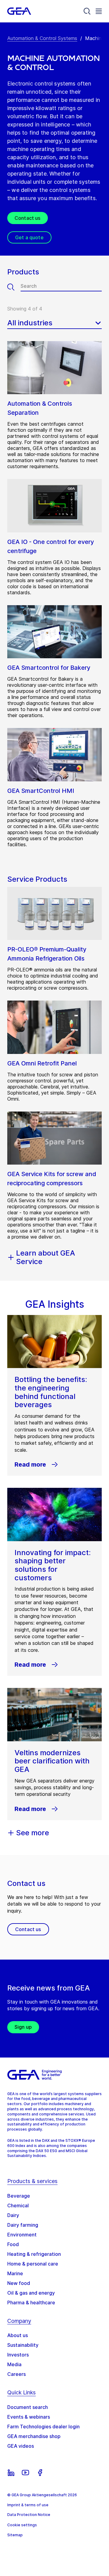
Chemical (18, 2205)
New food (19, 2283)
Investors (18, 2355)
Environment (22, 2235)
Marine (15, 2273)
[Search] (87, 11)
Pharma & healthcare (31, 2303)
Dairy (13, 2215)
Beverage (19, 2196)
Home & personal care (33, 2264)
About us (18, 2335)
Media (14, 2364)
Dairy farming (23, 2225)
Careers (17, 2374)
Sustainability (23, 2345)
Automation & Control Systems (42, 38)
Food (13, 2244)
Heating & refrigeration (34, 2254)
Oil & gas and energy (31, 2293)
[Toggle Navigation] (99, 11)
